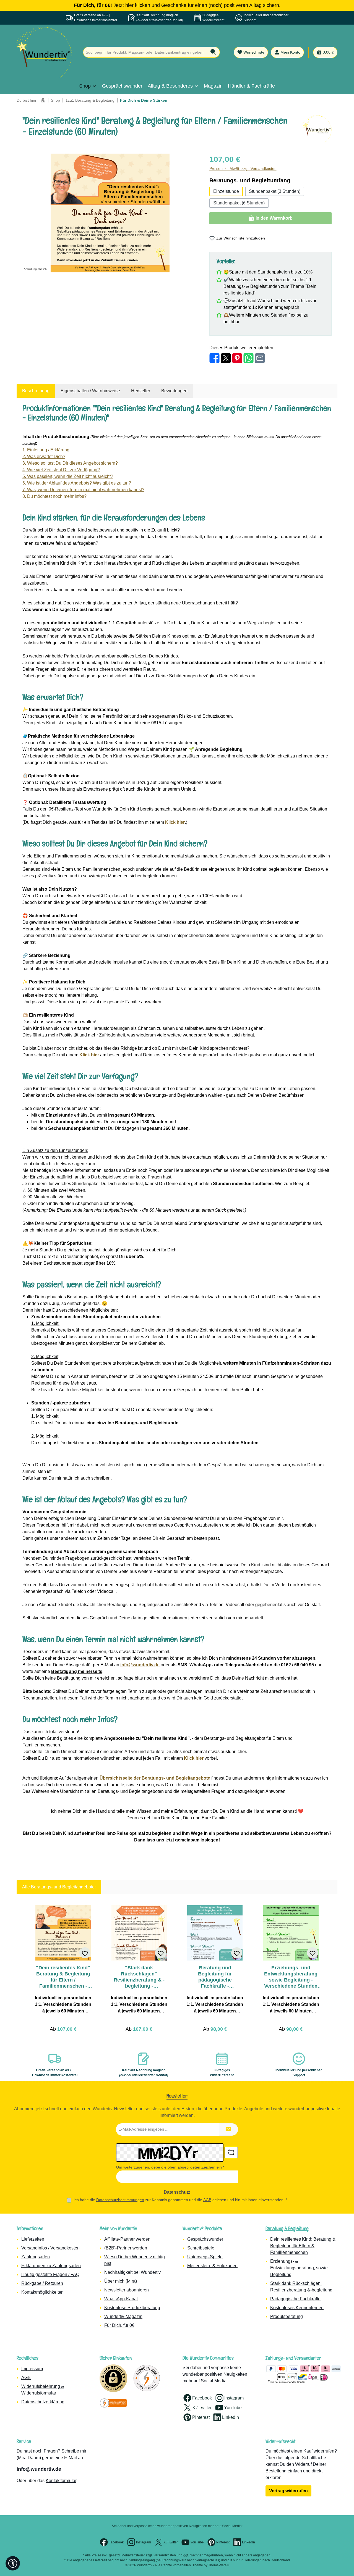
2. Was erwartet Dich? (44, 456)
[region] (110, 213)
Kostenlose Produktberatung (132, 2308)
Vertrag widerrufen (288, 2491)
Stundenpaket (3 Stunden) (275, 191)
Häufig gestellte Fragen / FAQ (50, 2274)
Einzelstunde (226, 191)
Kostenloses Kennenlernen (297, 2308)
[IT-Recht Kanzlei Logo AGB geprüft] (147, 2378)
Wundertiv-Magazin (123, 2316)
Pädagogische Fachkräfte (295, 2299)
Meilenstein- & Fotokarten (212, 2266)
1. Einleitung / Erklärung (46, 450)
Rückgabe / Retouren (42, 2283)
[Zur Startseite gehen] (44, 52)
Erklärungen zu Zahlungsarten (51, 2266)
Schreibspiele (201, 2248)
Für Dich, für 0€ (119, 2325)
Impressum (32, 2369)
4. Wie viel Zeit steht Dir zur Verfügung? (61, 470)
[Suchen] (213, 52)
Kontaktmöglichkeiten (42, 2292)
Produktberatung (287, 2316)
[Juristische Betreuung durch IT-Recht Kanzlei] (113, 2403)
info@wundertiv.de (39, 2469)
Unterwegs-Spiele (205, 2257)
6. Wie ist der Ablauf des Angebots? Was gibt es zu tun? (77, 483)
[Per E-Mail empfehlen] (260, 358)
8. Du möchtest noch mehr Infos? (54, 496)
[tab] (36, 391)
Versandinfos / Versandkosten (50, 2248)
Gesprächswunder (205, 2239)
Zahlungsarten (36, 2257)
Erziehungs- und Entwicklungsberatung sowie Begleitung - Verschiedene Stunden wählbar (291, 1977)
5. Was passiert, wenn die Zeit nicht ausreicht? (68, 476)
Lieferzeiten (33, 2239)
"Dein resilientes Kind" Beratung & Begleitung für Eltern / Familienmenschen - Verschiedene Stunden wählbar (63, 1977)
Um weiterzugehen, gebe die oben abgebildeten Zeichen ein (170, 2167)
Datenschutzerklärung (43, 2402)
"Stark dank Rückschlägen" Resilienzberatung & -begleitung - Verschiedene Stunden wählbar (139, 1977)
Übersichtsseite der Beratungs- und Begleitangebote (155, 1778)
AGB (207, 2200)
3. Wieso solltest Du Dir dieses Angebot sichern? (70, 463)
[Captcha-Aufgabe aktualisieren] (231, 2153)
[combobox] (145, 52)
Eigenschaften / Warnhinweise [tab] (90, 391)
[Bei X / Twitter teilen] (226, 358)
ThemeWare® (219, 2565)
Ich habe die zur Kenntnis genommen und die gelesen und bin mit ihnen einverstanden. (180, 2200)
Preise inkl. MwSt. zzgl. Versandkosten (243, 169)
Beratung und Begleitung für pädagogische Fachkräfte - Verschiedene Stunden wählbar (215, 1977)
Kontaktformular (61, 2481)
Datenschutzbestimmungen (120, 2200)
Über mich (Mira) (121, 2281)
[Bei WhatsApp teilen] (248, 358)
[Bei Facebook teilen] (214, 358)
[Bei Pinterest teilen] (237, 358)
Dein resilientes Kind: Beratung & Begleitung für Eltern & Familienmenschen (303, 2246)
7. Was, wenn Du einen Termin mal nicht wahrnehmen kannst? (83, 490)
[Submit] (228, 2129)
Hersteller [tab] (141, 391)
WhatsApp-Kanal (121, 2299)
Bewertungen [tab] (174, 391)
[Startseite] (43, 100)
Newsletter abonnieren (127, 2290)
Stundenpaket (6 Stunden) (239, 203)
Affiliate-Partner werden (127, 2239)
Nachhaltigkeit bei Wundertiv (132, 2272)
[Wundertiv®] (317, 129)
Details (63, 2027)
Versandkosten (165, 2555)
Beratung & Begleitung (287, 2228)
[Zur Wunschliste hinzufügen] (85, 1953)
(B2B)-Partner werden (126, 2248)
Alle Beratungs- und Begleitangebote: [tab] (59, 1887)
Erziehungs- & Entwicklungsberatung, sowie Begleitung (299, 2268)
